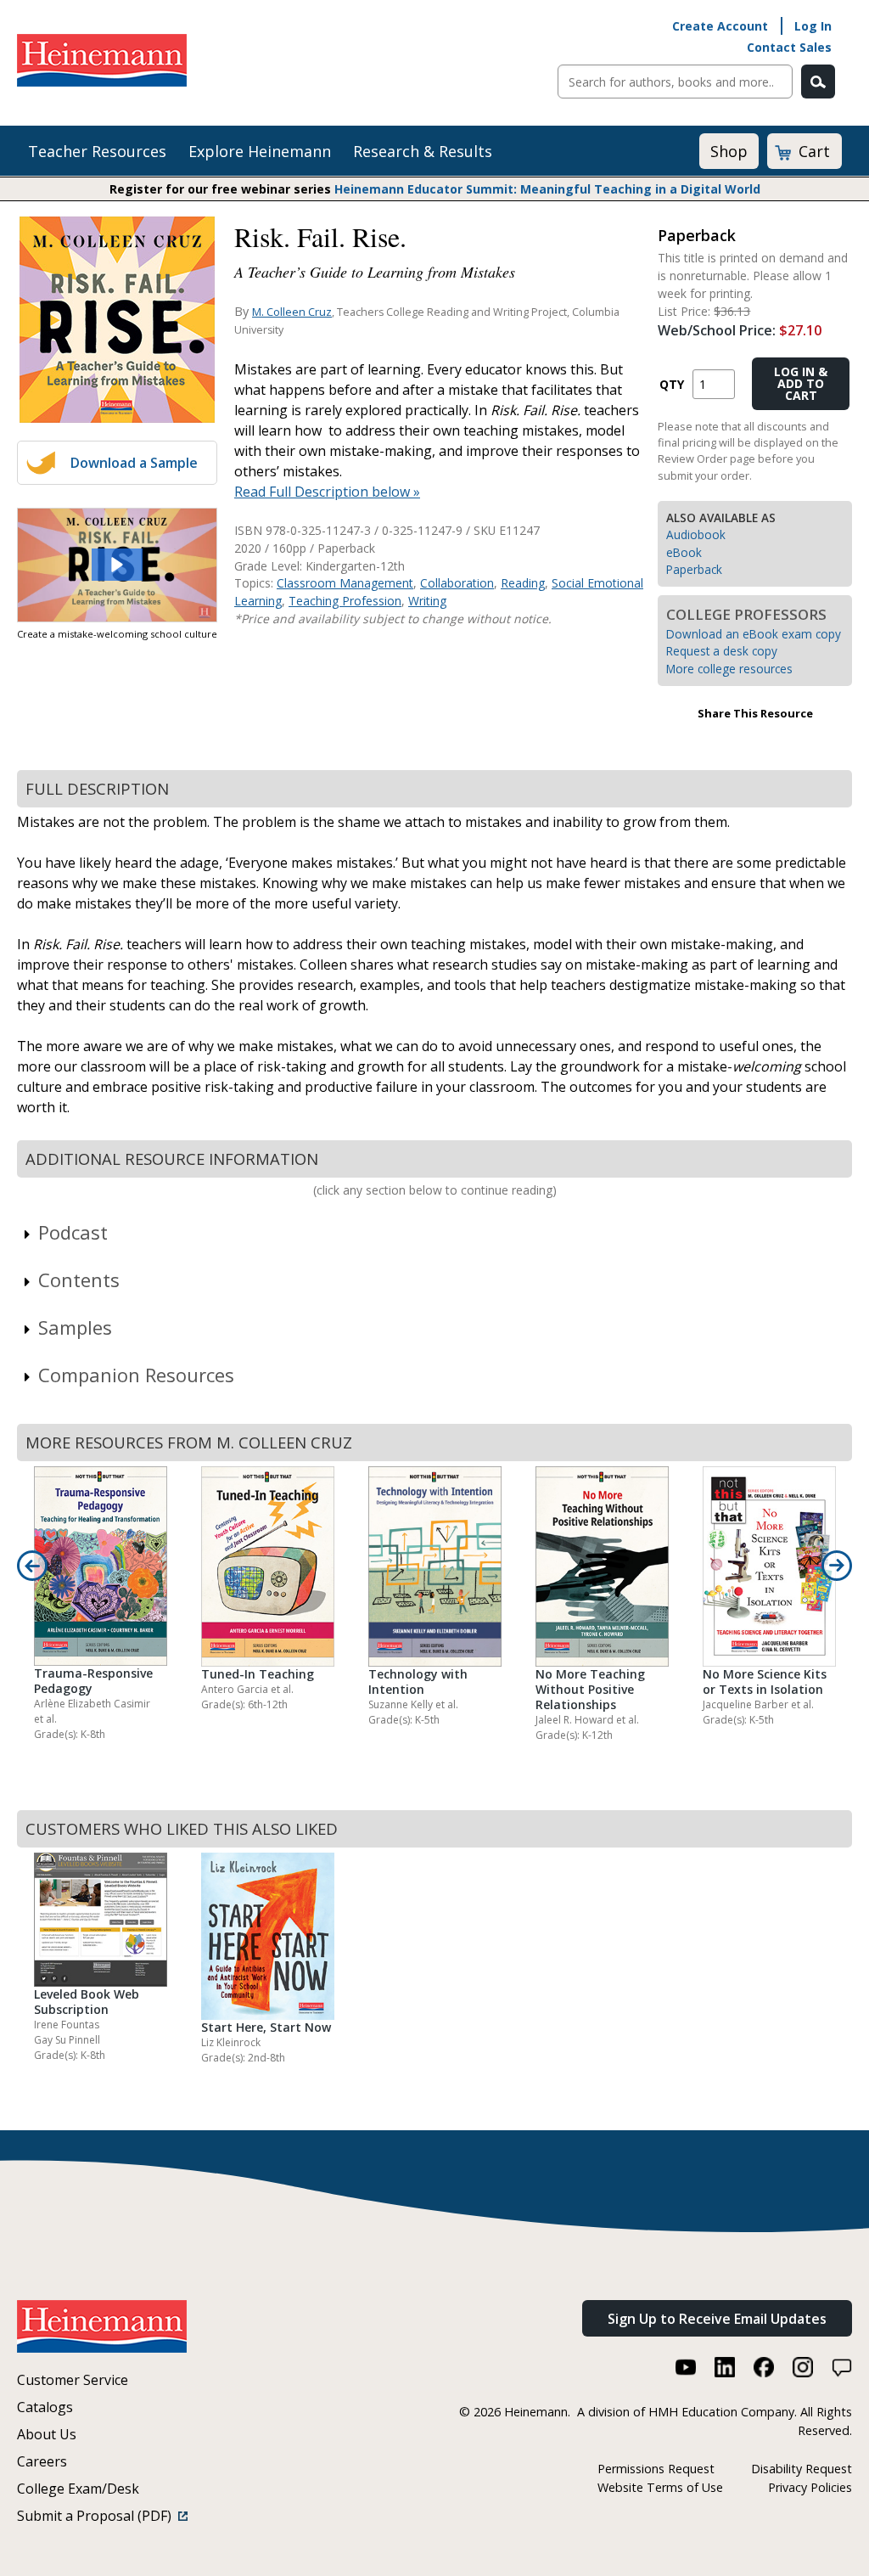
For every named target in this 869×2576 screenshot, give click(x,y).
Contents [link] (79, 1280)
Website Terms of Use (660, 2487)
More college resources (729, 669)
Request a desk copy (722, 651)
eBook (684, 552)
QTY (672, 384)
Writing (427, 601)
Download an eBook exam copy (754, 634)
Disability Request (802, 2469)
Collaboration (457, 583)
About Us (47, 2434)
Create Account (720, 26)
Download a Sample (134, 463)
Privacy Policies (810, 2487)
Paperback (694, 569)
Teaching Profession (345, 601)
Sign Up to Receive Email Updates (717, 2319)
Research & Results (423, 151)
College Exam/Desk (78, 2489)
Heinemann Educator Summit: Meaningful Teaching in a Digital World (547, 189)
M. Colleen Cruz (292, 312)
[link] (117, 565)
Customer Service (73, 2380)
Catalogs (45, 2407)
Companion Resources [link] (136, 1375)
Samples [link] (75, 1327)
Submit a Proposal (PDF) (98, 2516)
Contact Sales (789, 47)
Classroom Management (345, 583)
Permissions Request (656, 2469)
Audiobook (696, 534)
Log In (813, 26)
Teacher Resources (97, 151)
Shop (729, 151)
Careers (42, 2461)
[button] (117, 565)
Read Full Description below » (327, 492)
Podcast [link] (73, 1232)
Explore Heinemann (260, 151)
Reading (523, 583)
